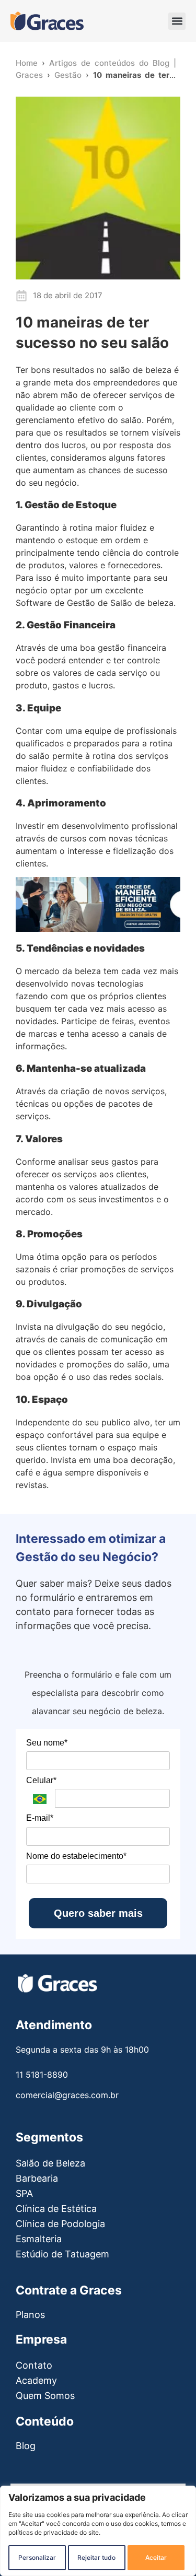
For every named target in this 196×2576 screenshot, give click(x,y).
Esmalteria (39, 2239)
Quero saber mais (98, 1913)
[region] (98, 2531)
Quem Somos (45, 2396)
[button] (177, 21)
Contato (34, 2365)
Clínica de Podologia (60, 2224)
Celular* (41, 1780)
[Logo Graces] (47, 21)
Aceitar (156, 2557)
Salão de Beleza (50, 2163)
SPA (24, 2193)
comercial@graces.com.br (67, 2095)
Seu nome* (47, 1743)
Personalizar (37, 2557)
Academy (36, 2380)
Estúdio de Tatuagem (62, 2254)
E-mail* (40, 1818)
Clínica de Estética (56, 2209)
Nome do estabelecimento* (76, 1856)
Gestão (68, 75)
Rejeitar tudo (96, 2557)
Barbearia (37, 2178)
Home (27, 63)
